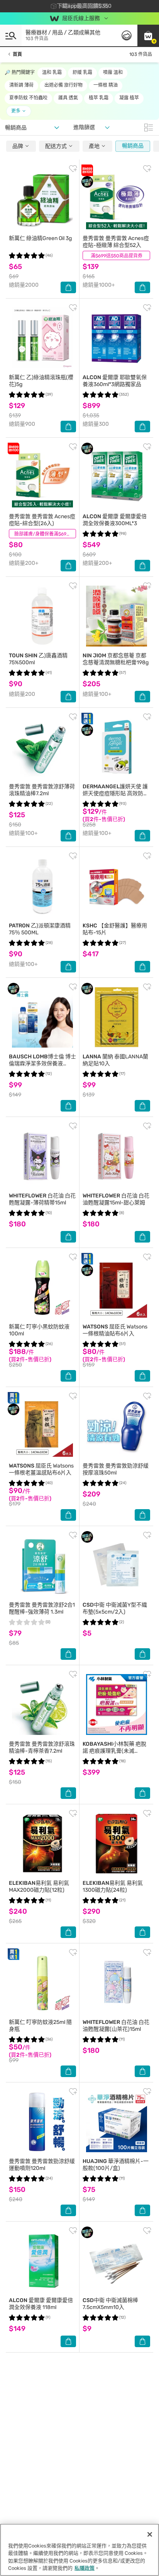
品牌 (18, 146)
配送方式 (57, 146)
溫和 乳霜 (52, 72)
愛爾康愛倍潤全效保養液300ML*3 (115, 520)
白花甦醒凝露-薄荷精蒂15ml (42, 1199)
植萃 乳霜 (99, 98)
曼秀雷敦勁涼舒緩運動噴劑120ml (42, 2165)
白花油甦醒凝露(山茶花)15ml (116, 2026)
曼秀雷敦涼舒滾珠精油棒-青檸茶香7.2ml (42, 1747)
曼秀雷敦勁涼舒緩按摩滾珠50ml (116, 1469)
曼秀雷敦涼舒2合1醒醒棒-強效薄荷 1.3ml (42, 1608)
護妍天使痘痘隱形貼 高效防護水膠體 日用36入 (116, 793)
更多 (16, 111)
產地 (95, 146)
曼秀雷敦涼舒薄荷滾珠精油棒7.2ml (42, 790)
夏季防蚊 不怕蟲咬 (28, 98)
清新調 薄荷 (21, 85)
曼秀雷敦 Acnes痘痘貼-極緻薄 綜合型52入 (116, 242)
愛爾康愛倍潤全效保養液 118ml (41, 2304)
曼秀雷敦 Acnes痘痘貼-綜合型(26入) (42, 520)
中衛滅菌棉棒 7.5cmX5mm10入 (110, 2304)
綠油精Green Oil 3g (40, 238)
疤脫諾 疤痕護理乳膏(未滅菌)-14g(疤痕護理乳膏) (114, 1751)
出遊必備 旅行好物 (63, 85)
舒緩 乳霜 (82, 72)
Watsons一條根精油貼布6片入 (115, 1330)
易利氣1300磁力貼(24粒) (113, 1887)
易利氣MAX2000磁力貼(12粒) (39, 1887)
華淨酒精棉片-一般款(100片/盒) (116, 2165)
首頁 (17, 54)
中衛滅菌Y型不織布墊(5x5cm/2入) (115, 1608)
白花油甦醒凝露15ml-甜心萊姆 (116, 1199)
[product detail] (42, 199)
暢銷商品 (133, 146)
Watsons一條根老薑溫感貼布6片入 (41, 1469)
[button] (148, 35)
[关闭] (150, 2534)
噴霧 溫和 (113, 72)
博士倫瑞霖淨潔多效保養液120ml (42, 1064)
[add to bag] (68, 287)
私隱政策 (85, 2568)
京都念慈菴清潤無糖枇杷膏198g (116, 659)
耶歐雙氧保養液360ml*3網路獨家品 (115, 381)
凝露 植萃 (129, 98)
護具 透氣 (68, 98)
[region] (79, 2550)
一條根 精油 (106, 85)
